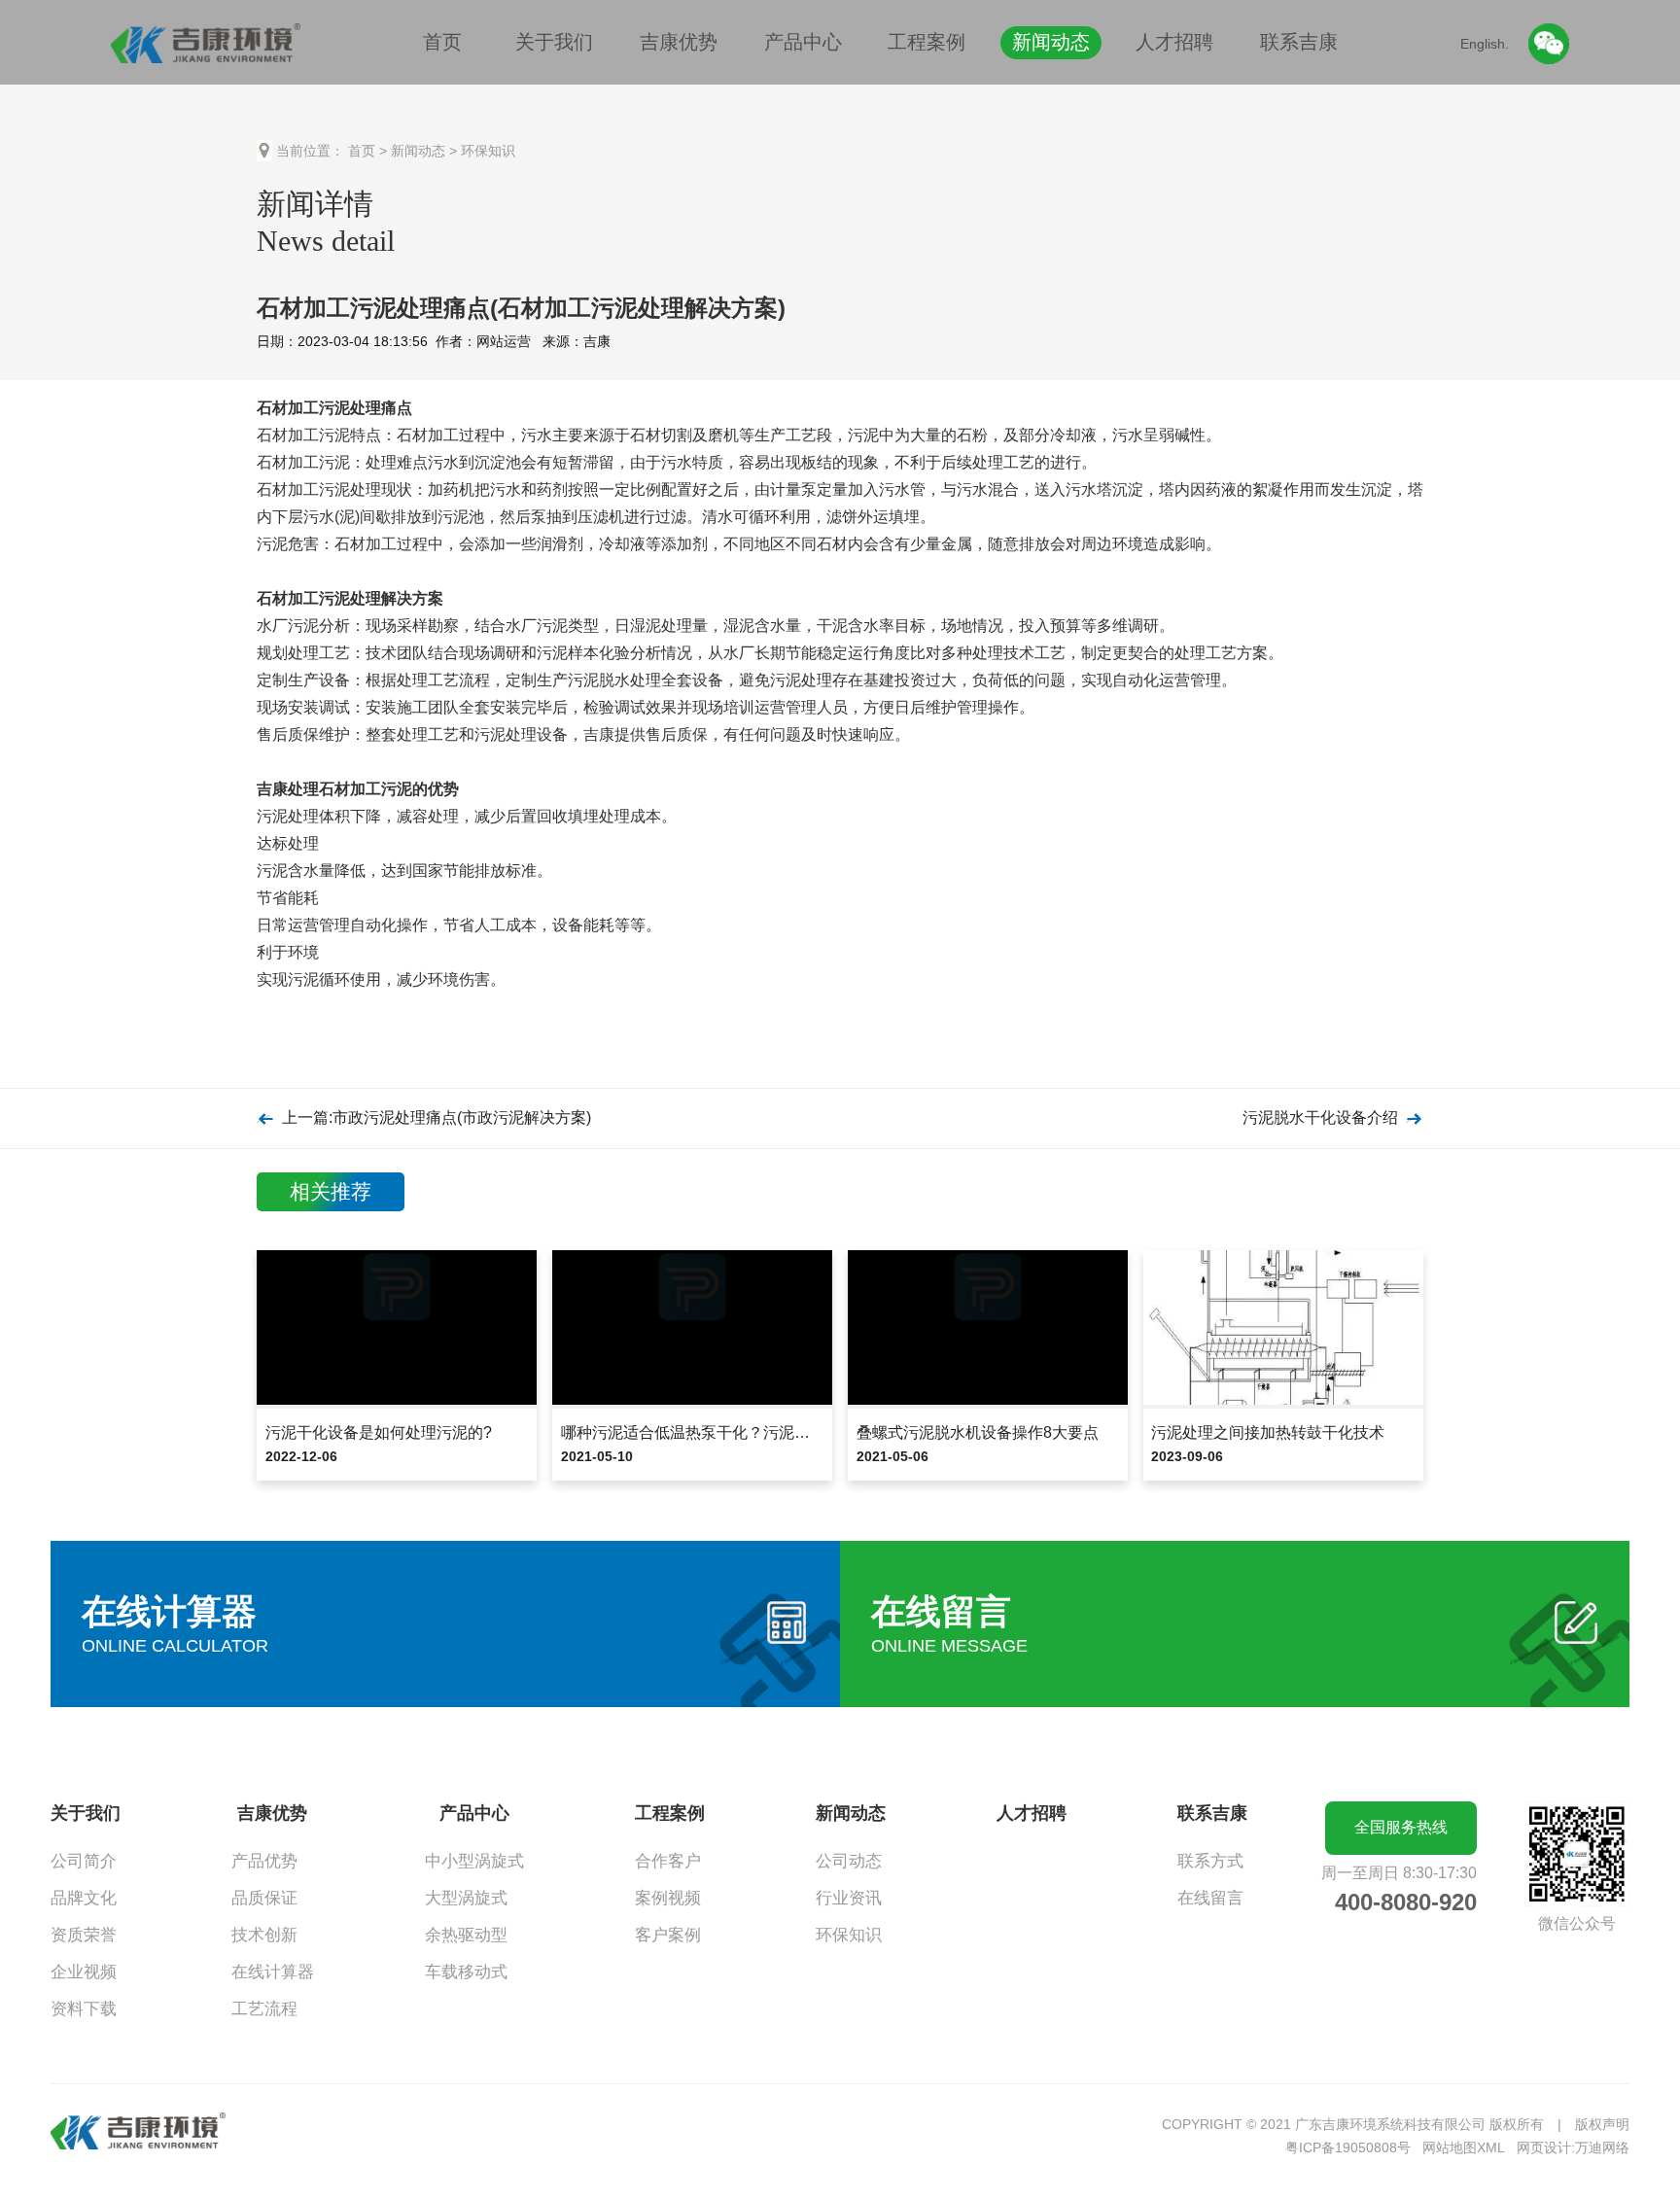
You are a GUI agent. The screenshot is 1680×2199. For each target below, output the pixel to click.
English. (1485, 44)
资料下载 (84, 2009)
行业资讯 (849, 1898)
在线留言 (1210, 1898)
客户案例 (668, 1935)
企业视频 (84, 1972)
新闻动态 (1051, 42)
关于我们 (554, 42)
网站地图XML (1464, 2147)
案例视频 (668, 1898)
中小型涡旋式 (474, 1861)
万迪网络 (1602, 2147)
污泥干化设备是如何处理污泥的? (379, 1432)
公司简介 (84, 1861)
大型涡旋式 (466, 1898)
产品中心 (803, 42)
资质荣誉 (84, 1935)
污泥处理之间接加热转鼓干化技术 (1268, 1432)
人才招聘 (1174, 42)
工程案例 (927, 42)
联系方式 (1210, 1861)
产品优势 (264, 1861)
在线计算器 (273, 1972)
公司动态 (849, 1861)
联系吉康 (1299, 42)
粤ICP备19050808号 (1348, 2147)
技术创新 (264, 1935)
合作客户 (668, 1861)
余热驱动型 (466, 1935)
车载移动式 (466, 1972)
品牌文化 (84, 1898)
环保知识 (488, 151)
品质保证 (264, 1898)
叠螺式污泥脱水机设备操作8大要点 (978, 1432)
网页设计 (1544, 2147)
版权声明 (1602, 2124)
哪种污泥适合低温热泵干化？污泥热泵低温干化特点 (740, 1432)
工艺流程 (264, 2009)
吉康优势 (679, 42)
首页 (442, 42)
